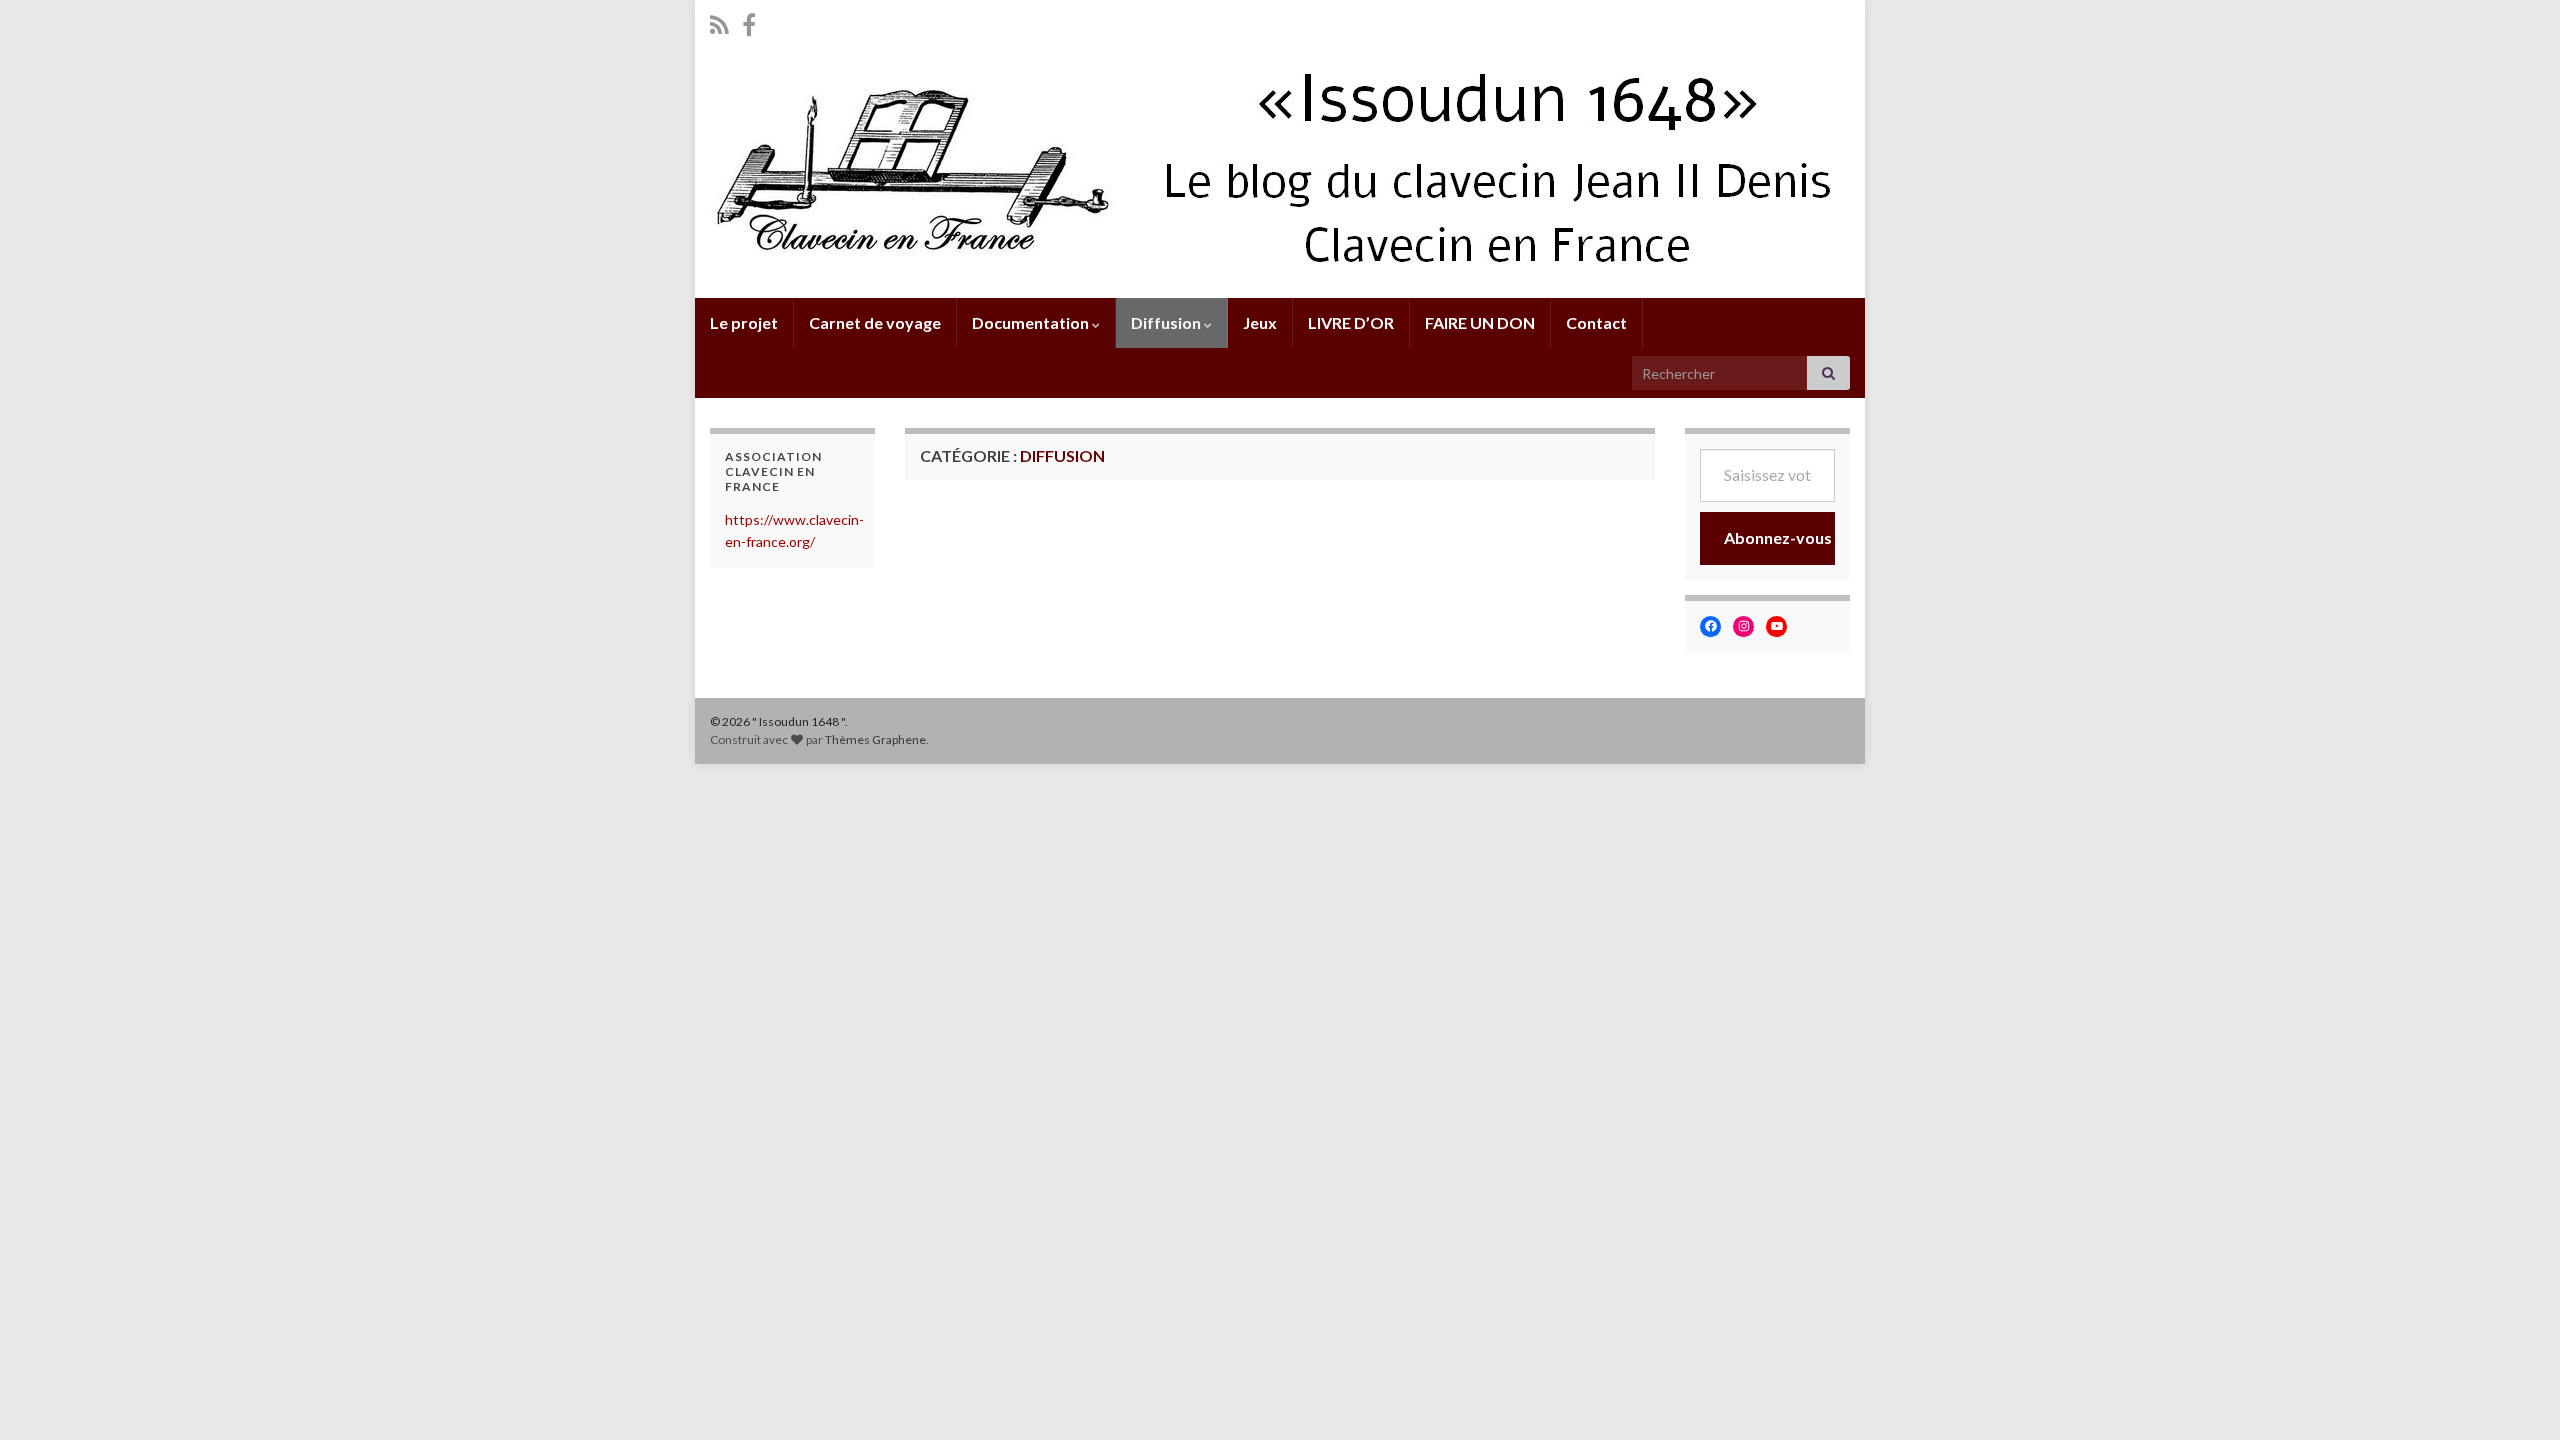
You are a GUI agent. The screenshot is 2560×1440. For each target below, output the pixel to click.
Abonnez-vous (1778, 537)
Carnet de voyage (875, 322)
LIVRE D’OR (1351, 322)
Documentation (1032, 322)
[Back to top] (2515, 1395)
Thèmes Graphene (875, 739)
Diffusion (1167, 322)
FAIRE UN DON (1480, 322)
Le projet (744, 322)
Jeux (1260, 322)
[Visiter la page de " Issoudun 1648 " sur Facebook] (749, 21)
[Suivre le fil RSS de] (719, 21)
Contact (1596, 322)
